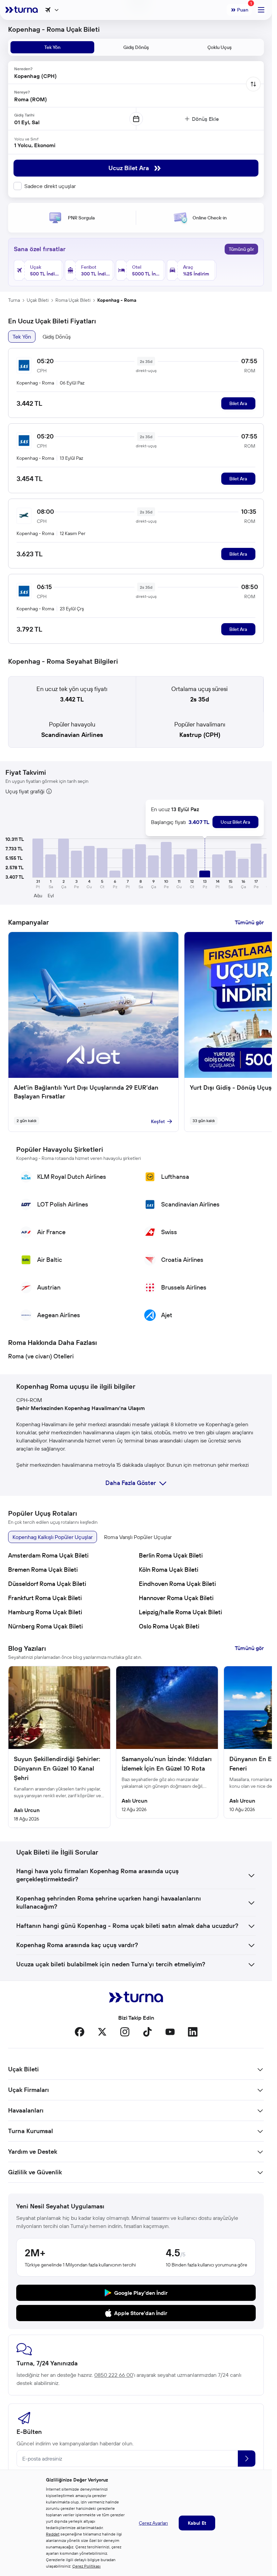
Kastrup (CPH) (200, 735)
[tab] (52, 47)
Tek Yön (22, 337)
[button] (38, 858)
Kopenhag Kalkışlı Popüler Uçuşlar (53, 1537)
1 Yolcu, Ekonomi (35, 145)
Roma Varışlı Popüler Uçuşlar (138, 1537)
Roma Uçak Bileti (73, 300)
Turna (14, 300)
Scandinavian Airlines (72, 735)
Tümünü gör (241, 249)
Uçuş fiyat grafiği (25, 791)
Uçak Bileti (38, 300)
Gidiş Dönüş (57, 337)
